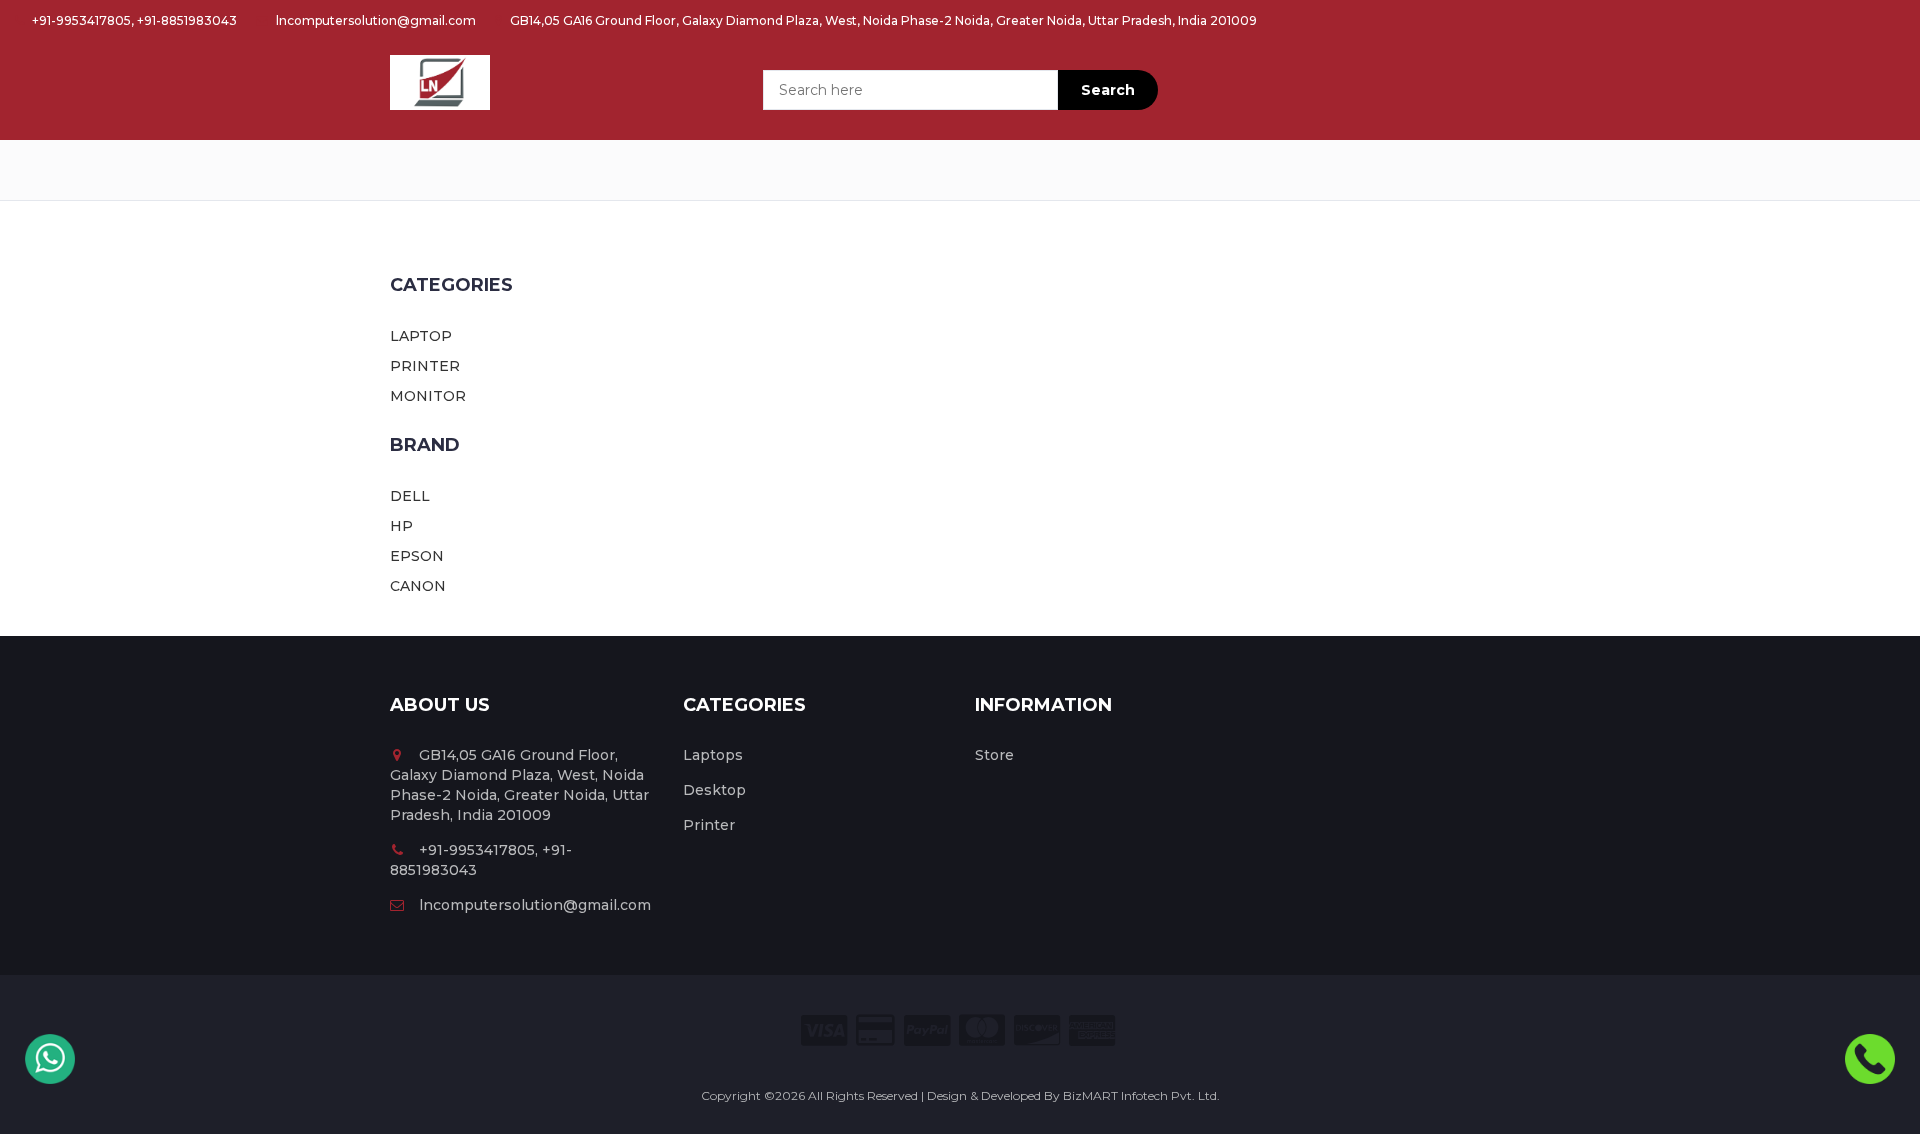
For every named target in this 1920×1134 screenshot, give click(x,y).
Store (994, 755)
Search (1108, 90)
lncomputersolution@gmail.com (374, 20)
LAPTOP (421, 336)
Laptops (713, 755)
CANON (418, 586)
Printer (709, 825)
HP (401, 526)
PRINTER (425, 366)
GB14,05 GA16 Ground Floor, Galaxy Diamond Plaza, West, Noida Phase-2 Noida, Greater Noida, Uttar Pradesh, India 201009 (882, 20)
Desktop (714, 790)
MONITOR (428, 396)
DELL (410, 496)
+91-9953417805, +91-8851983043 (133, 20)
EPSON (417, 556)
